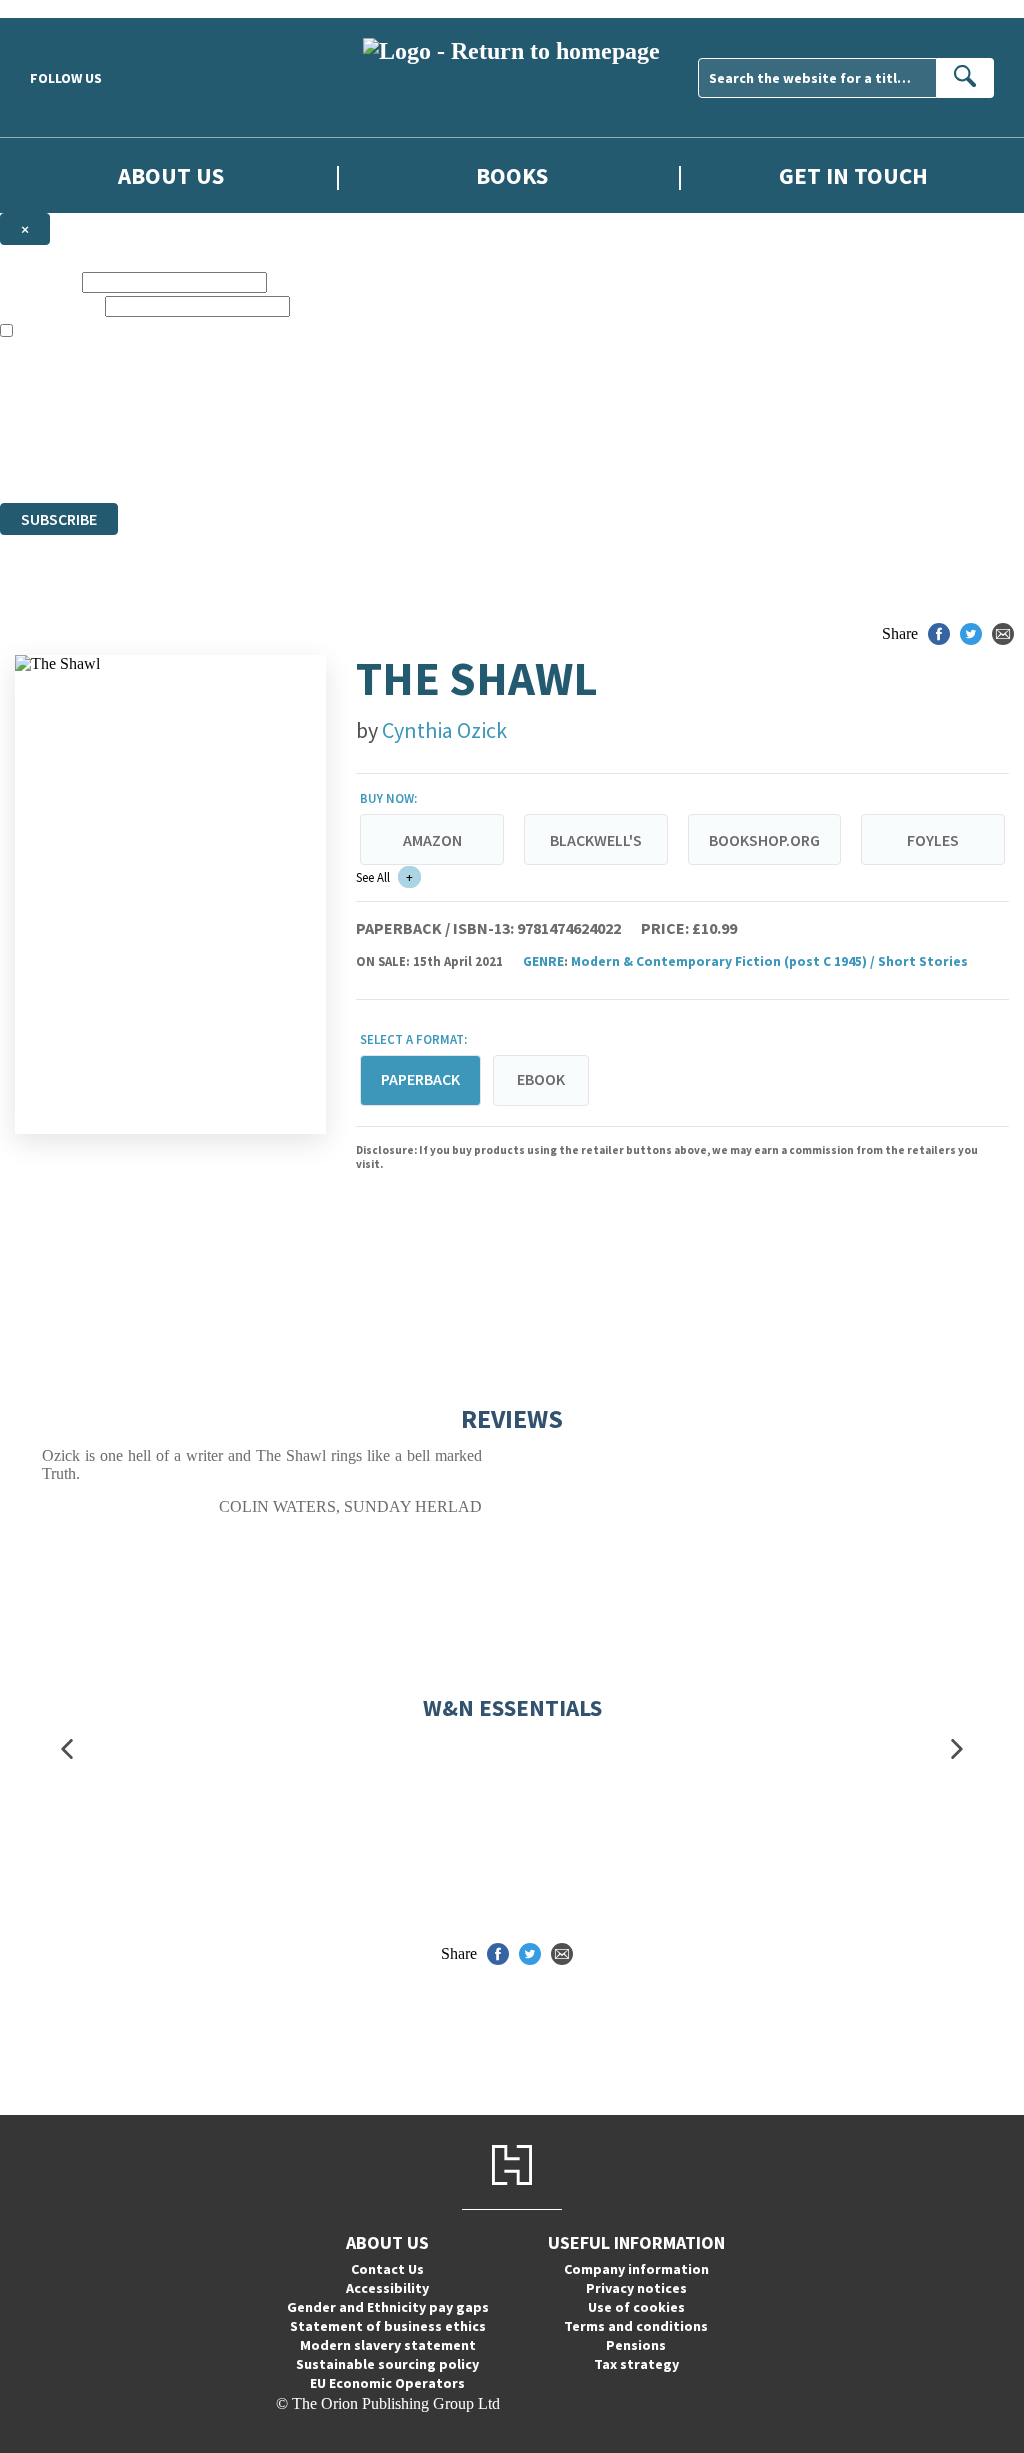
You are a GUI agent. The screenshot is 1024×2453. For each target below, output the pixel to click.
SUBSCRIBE (59, 519)
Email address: (50, 305)
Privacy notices (636, 2288)
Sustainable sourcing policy (387, 2364)
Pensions (636, 2345)
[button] (67, 1749)
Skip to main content (65, 8)
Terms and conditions (636, 2326)
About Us (171, 175)
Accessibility (387, 2288)
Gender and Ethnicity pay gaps (388, 2307)
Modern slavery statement (388, 2345)
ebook (541, 1079)
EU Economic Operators (387, 2383)
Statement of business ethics (388, 2326)
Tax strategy (636, 2364)
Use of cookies (636, 2307)
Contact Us (387, 2269)
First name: (39, 281)
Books (512, 175)
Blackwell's (596, 840)
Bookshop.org (764, 840)
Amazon (432, 840)
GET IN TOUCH (853, 175)
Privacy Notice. (396, 457)
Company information (636, 2269)
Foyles (933, 840)
